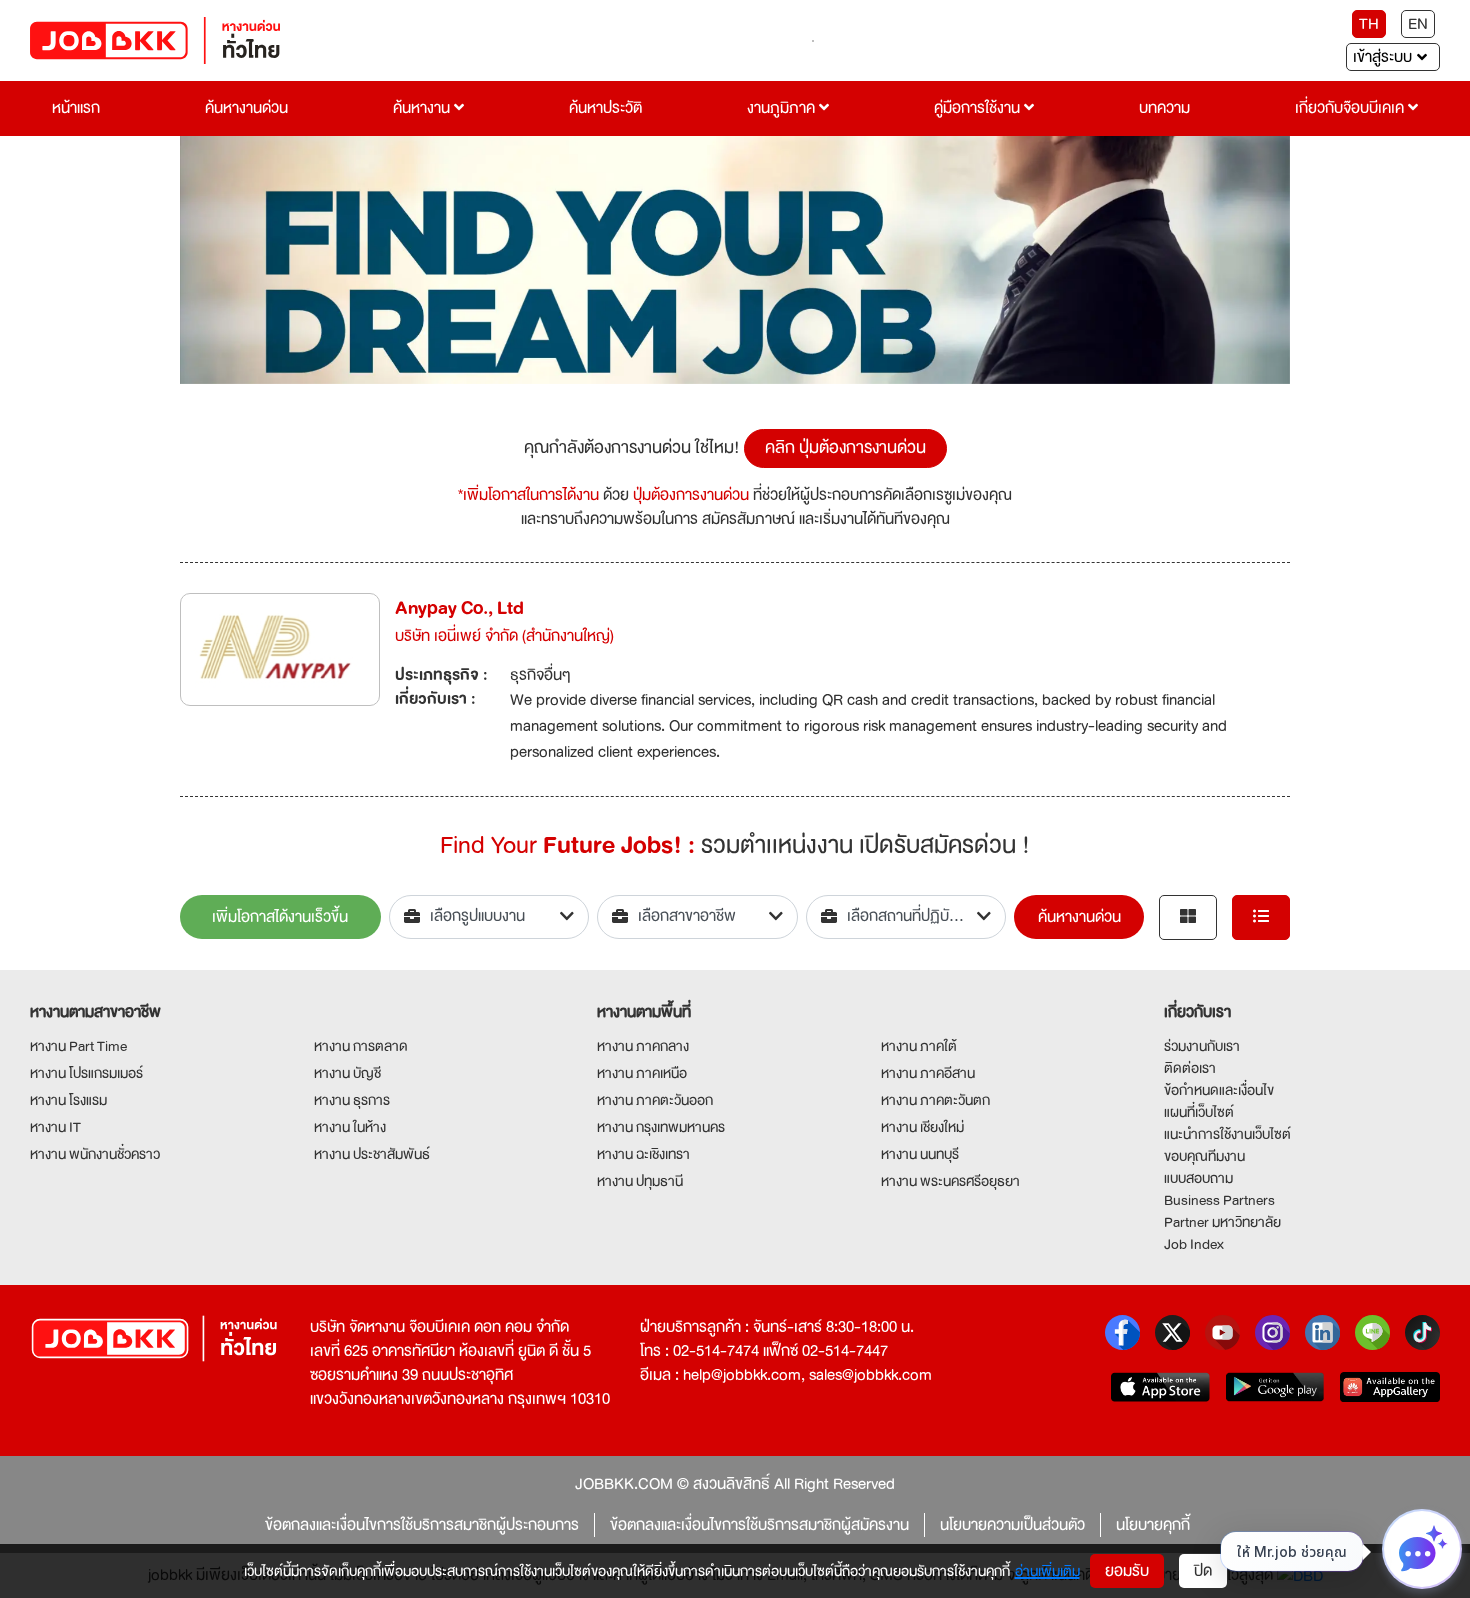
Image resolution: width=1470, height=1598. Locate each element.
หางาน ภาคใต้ (919, 1046)
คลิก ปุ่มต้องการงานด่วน (845, 447)
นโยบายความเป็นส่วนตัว (1012, 1525)
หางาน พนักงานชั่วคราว (95, 1154)
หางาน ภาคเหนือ (642, 1073)
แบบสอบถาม (1198, 1178)
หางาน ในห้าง (350, 1127)
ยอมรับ (1127, 1571)
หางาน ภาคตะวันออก (655, 1100)
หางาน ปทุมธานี (640, 1181)
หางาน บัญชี (347, 1073)
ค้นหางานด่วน (246, 108)
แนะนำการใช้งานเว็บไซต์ (1227, 1134)
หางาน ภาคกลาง (643, 1046)
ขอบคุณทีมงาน (1204, 1156)
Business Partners (1219, 1200)
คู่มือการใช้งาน (979, 108)
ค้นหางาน (423, 108)
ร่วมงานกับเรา (1202, 1046)
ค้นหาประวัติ (605, 108)
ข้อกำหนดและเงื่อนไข (1219, 1090)
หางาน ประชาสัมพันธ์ (372, 1154)
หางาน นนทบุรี (920, 1154)
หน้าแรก (76, 108)
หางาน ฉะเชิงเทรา (643, 1154)
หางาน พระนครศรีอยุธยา (950, 1181)
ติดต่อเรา (1190, 1068)
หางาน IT (55, 1127)
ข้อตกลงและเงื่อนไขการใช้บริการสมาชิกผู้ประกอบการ (422, 1525)
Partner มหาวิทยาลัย (1222, 1222)
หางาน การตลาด (361, 1046)
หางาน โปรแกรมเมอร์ (86, 1073)
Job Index (1194, 1244)
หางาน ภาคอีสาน (928, 1073)
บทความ (1164, 108)
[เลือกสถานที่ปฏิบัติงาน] (906, 917)
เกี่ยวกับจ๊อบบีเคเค (1351, 108)
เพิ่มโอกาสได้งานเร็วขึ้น (280, 917)
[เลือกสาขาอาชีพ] (697, 917)
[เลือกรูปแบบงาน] (489, 917)
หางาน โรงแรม (68, 1100)
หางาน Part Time (78, 1046)
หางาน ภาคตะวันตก (935, 1100)
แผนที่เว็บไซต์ (1199, 1112)
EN (1418, 24)
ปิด (1203, 1571)
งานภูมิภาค (783, 108)
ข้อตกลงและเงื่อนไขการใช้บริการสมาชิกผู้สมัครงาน (759, 1525)
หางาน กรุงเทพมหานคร (661, 1127)
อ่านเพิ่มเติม (1047, 1571)
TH (1369, 24)
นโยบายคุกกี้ (1153, 1525)
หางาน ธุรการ (352, 1100)
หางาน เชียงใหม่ (922, 1127)
